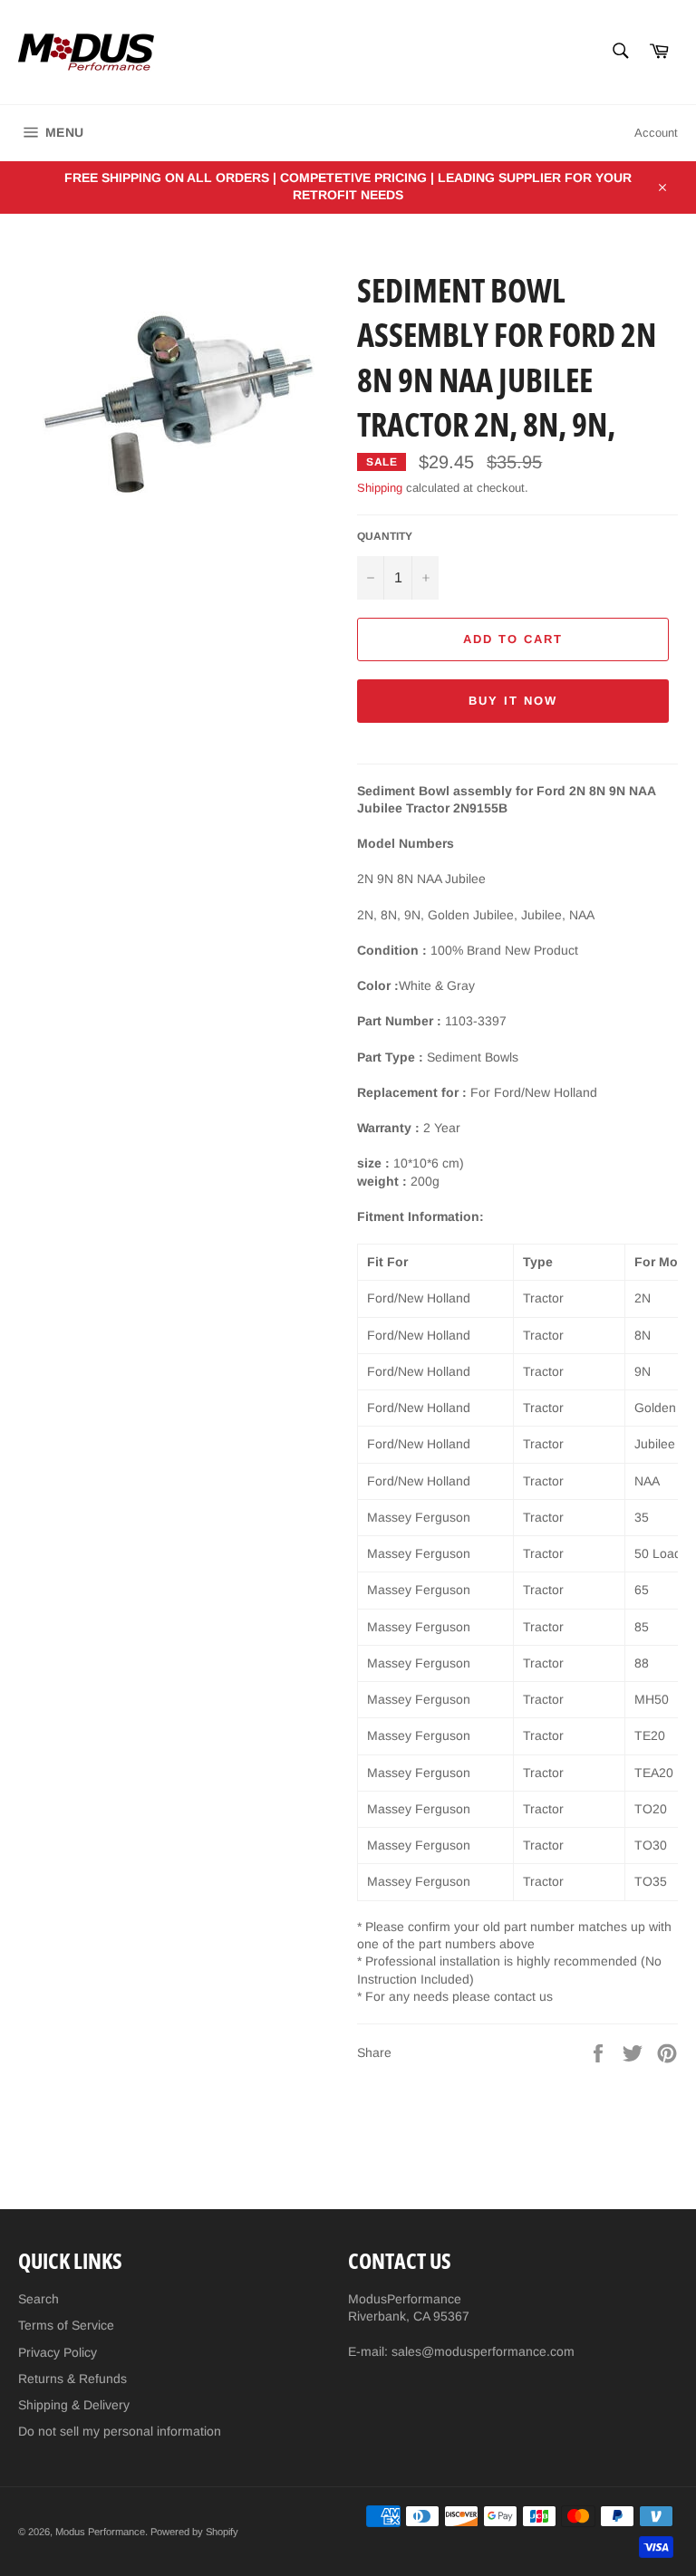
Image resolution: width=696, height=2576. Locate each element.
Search (39, 2299)
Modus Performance (100, 2532)
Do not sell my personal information (120, 2431)
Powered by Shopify (194, 2532)
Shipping (380, 488)
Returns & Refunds (72, 2379)
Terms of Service (66, 2325)
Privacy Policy (58, 2352)
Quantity (385, 536)
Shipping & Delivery (74, 2405)
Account (656, 133)
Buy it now (513, 701)
